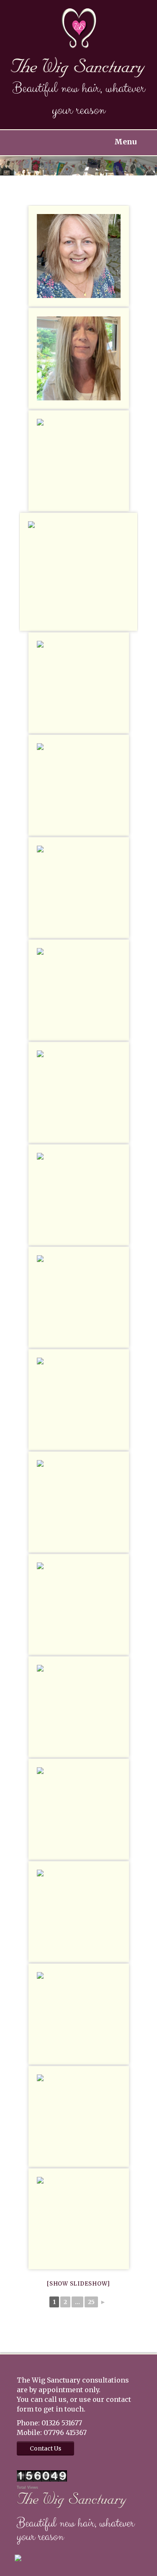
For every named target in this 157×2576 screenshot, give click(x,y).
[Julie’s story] (79, 358)
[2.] (79, 1502)
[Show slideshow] (78, 2284)
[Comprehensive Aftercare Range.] (79, 1604)
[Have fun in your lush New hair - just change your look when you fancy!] (79, 785)
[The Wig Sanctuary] (78, 67)
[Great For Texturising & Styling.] (79, 2116)
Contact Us (45, 2448)
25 (91, 2302)
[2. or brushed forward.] (79, 1297)
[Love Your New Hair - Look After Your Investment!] (79, 683)
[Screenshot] (79, 1092)
